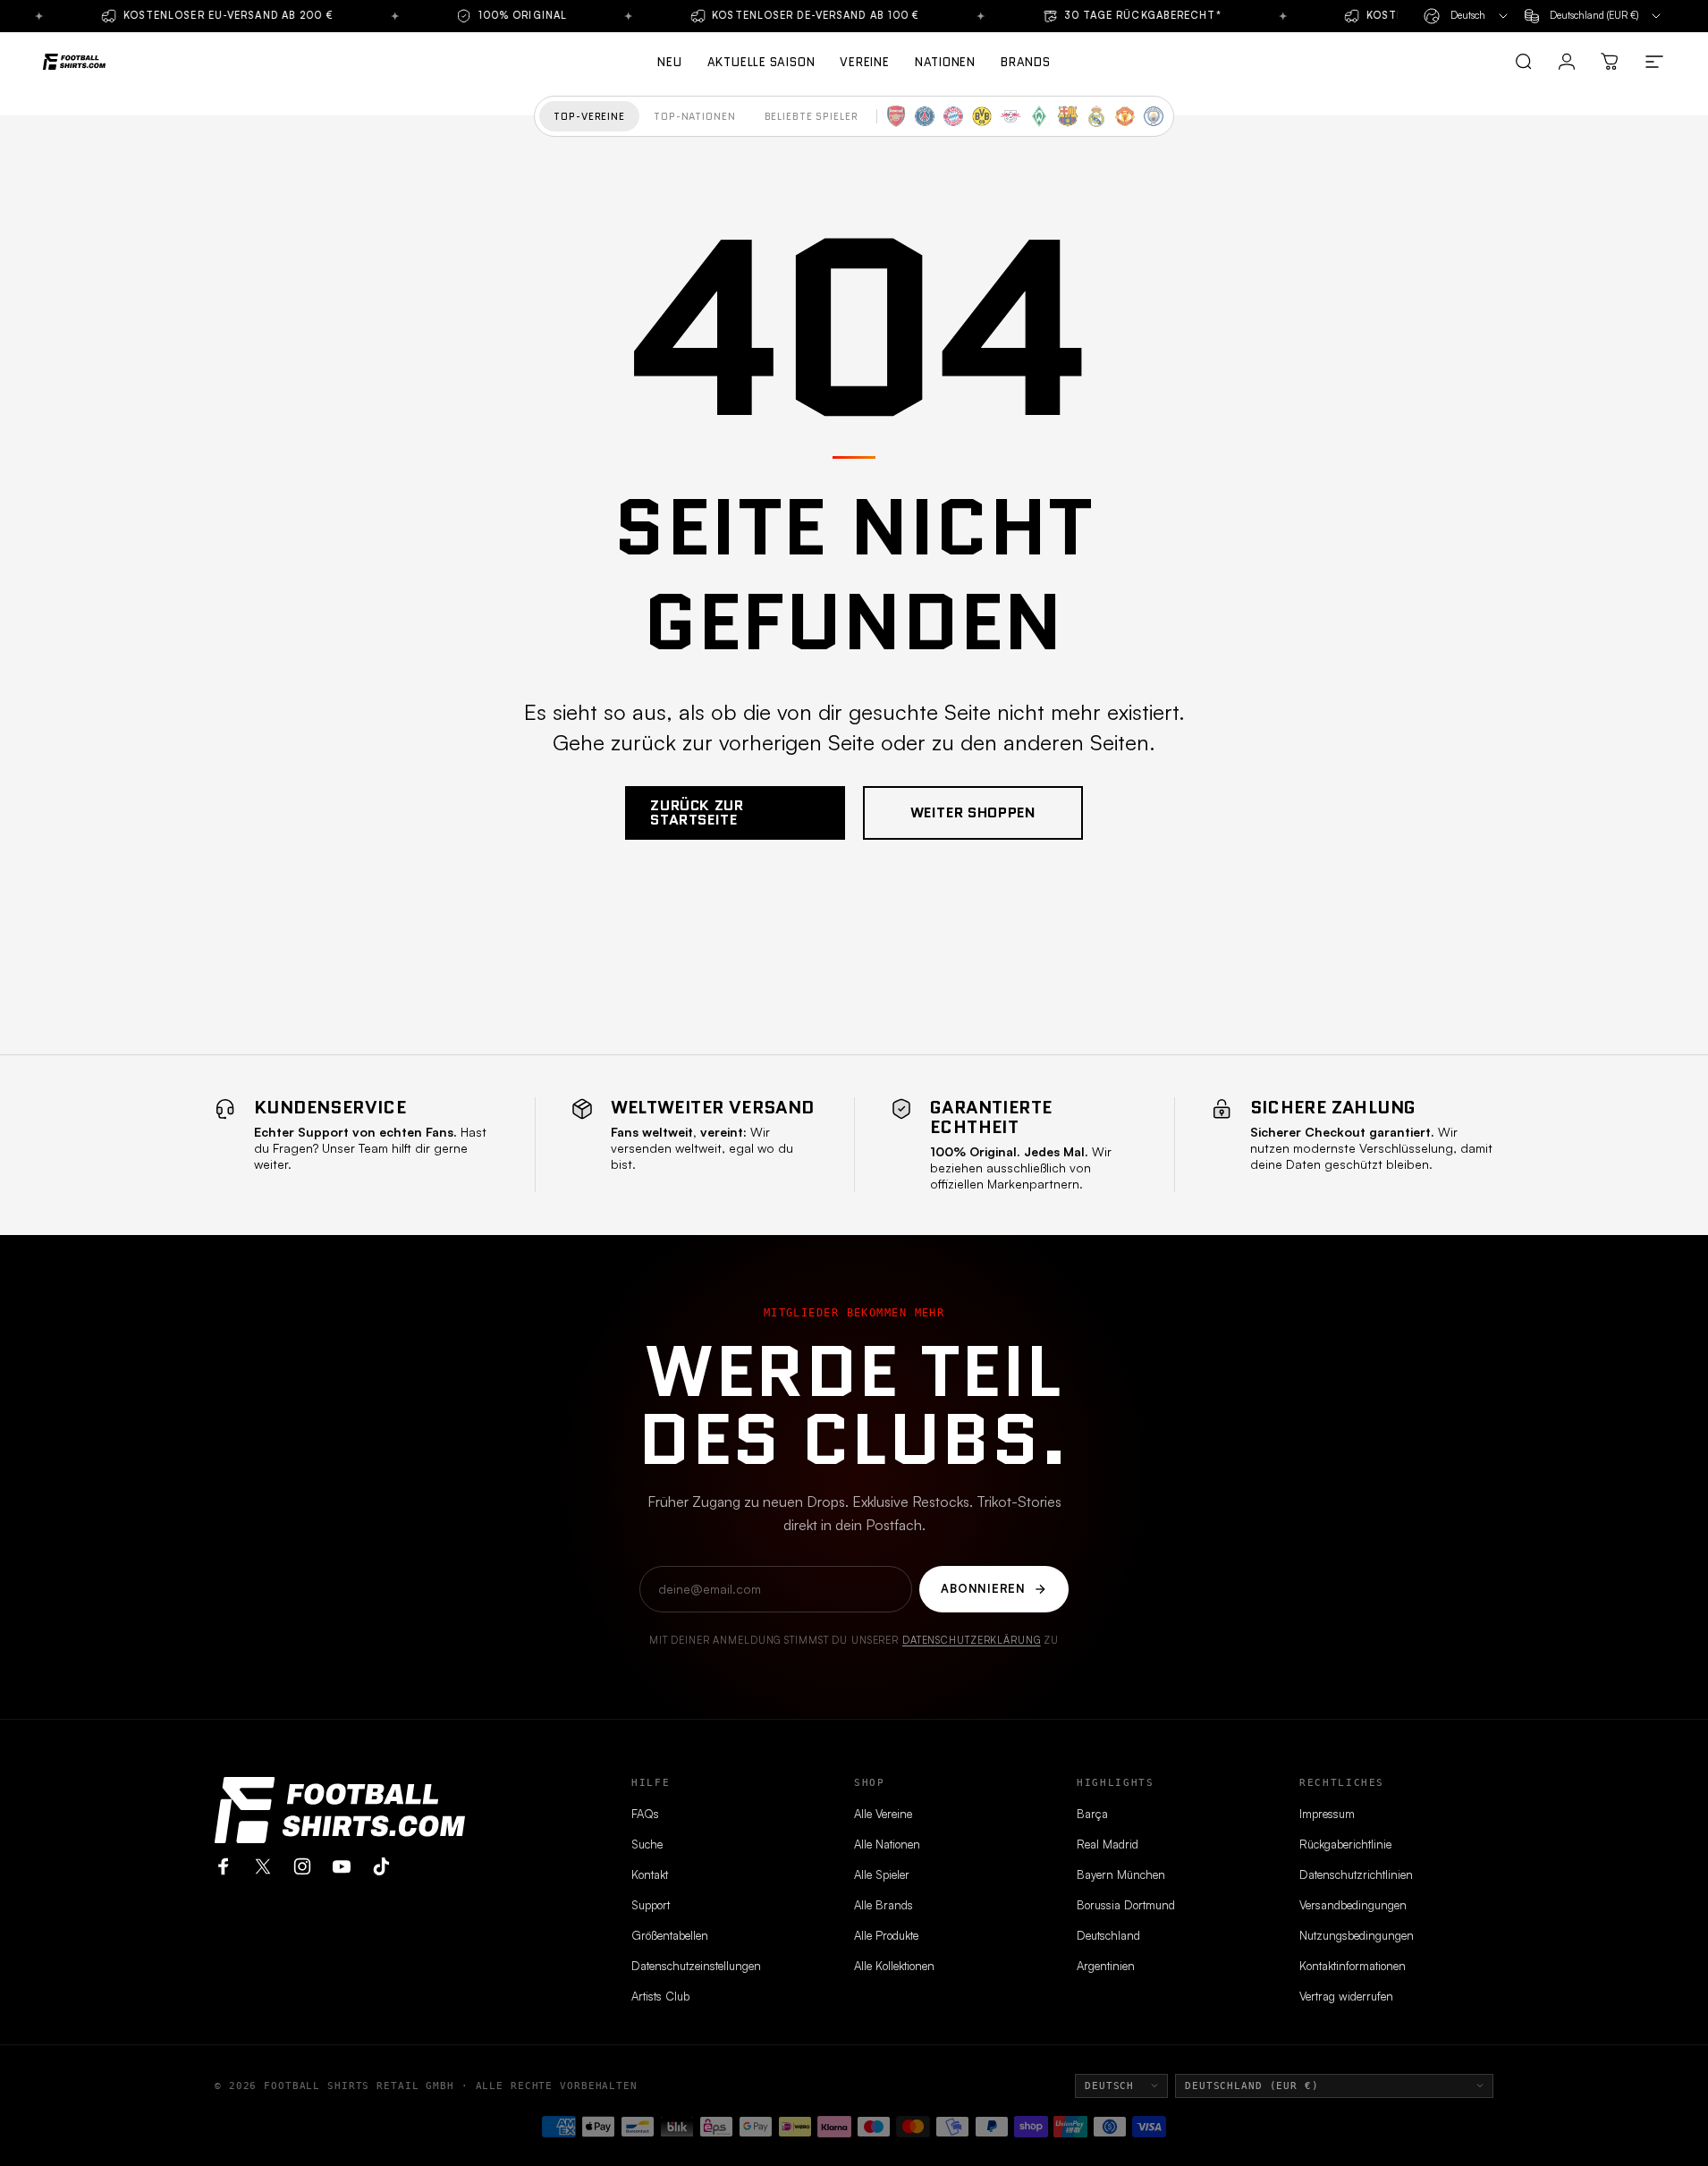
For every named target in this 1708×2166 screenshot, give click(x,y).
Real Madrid (1108, 1844)
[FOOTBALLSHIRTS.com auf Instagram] (302, 1866)
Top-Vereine (589, 116)
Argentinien (1106, 1966)
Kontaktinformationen (1353, 1966)
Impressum (1327, 1814)
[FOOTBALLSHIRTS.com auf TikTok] (381, 1866)
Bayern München (1121, 1874)
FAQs (645, 1814)
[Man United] (1125, 116)
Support (651, 1905)
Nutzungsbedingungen (1357, 1935)
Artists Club (660, 1996)
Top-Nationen (695, 116)
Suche (647, 1844)
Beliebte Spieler (812, 116)
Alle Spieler (882, 1874)
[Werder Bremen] (1039, 116)
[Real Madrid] (1096, 116)
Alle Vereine (883, 1814)
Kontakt (650, 1874)
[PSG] (925, 116)
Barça (1092, 1814)
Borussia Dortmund (1126, 1905)
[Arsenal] (896, 116)
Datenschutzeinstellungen (696, 1966)
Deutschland (1108, 1935)
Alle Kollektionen (894, 1966)
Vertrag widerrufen (1346, 1996)
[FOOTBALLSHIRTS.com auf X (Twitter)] (263, 1866)
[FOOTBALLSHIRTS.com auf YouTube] (342, 1866)
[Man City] (1154, 116)
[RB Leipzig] (1010, 116)
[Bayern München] (953, 116)
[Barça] (1068, 116)
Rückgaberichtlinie (1345, 1844)
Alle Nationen (887, 1844)
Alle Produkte (886, 1935)
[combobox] (1467, 16)
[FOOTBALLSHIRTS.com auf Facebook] (224, 1866)
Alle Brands (884, 1905)
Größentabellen (670, 1935)
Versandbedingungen (1353, 1905)
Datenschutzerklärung (972, 1640)
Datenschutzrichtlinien (1356, 1874)
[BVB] (982, 116)
